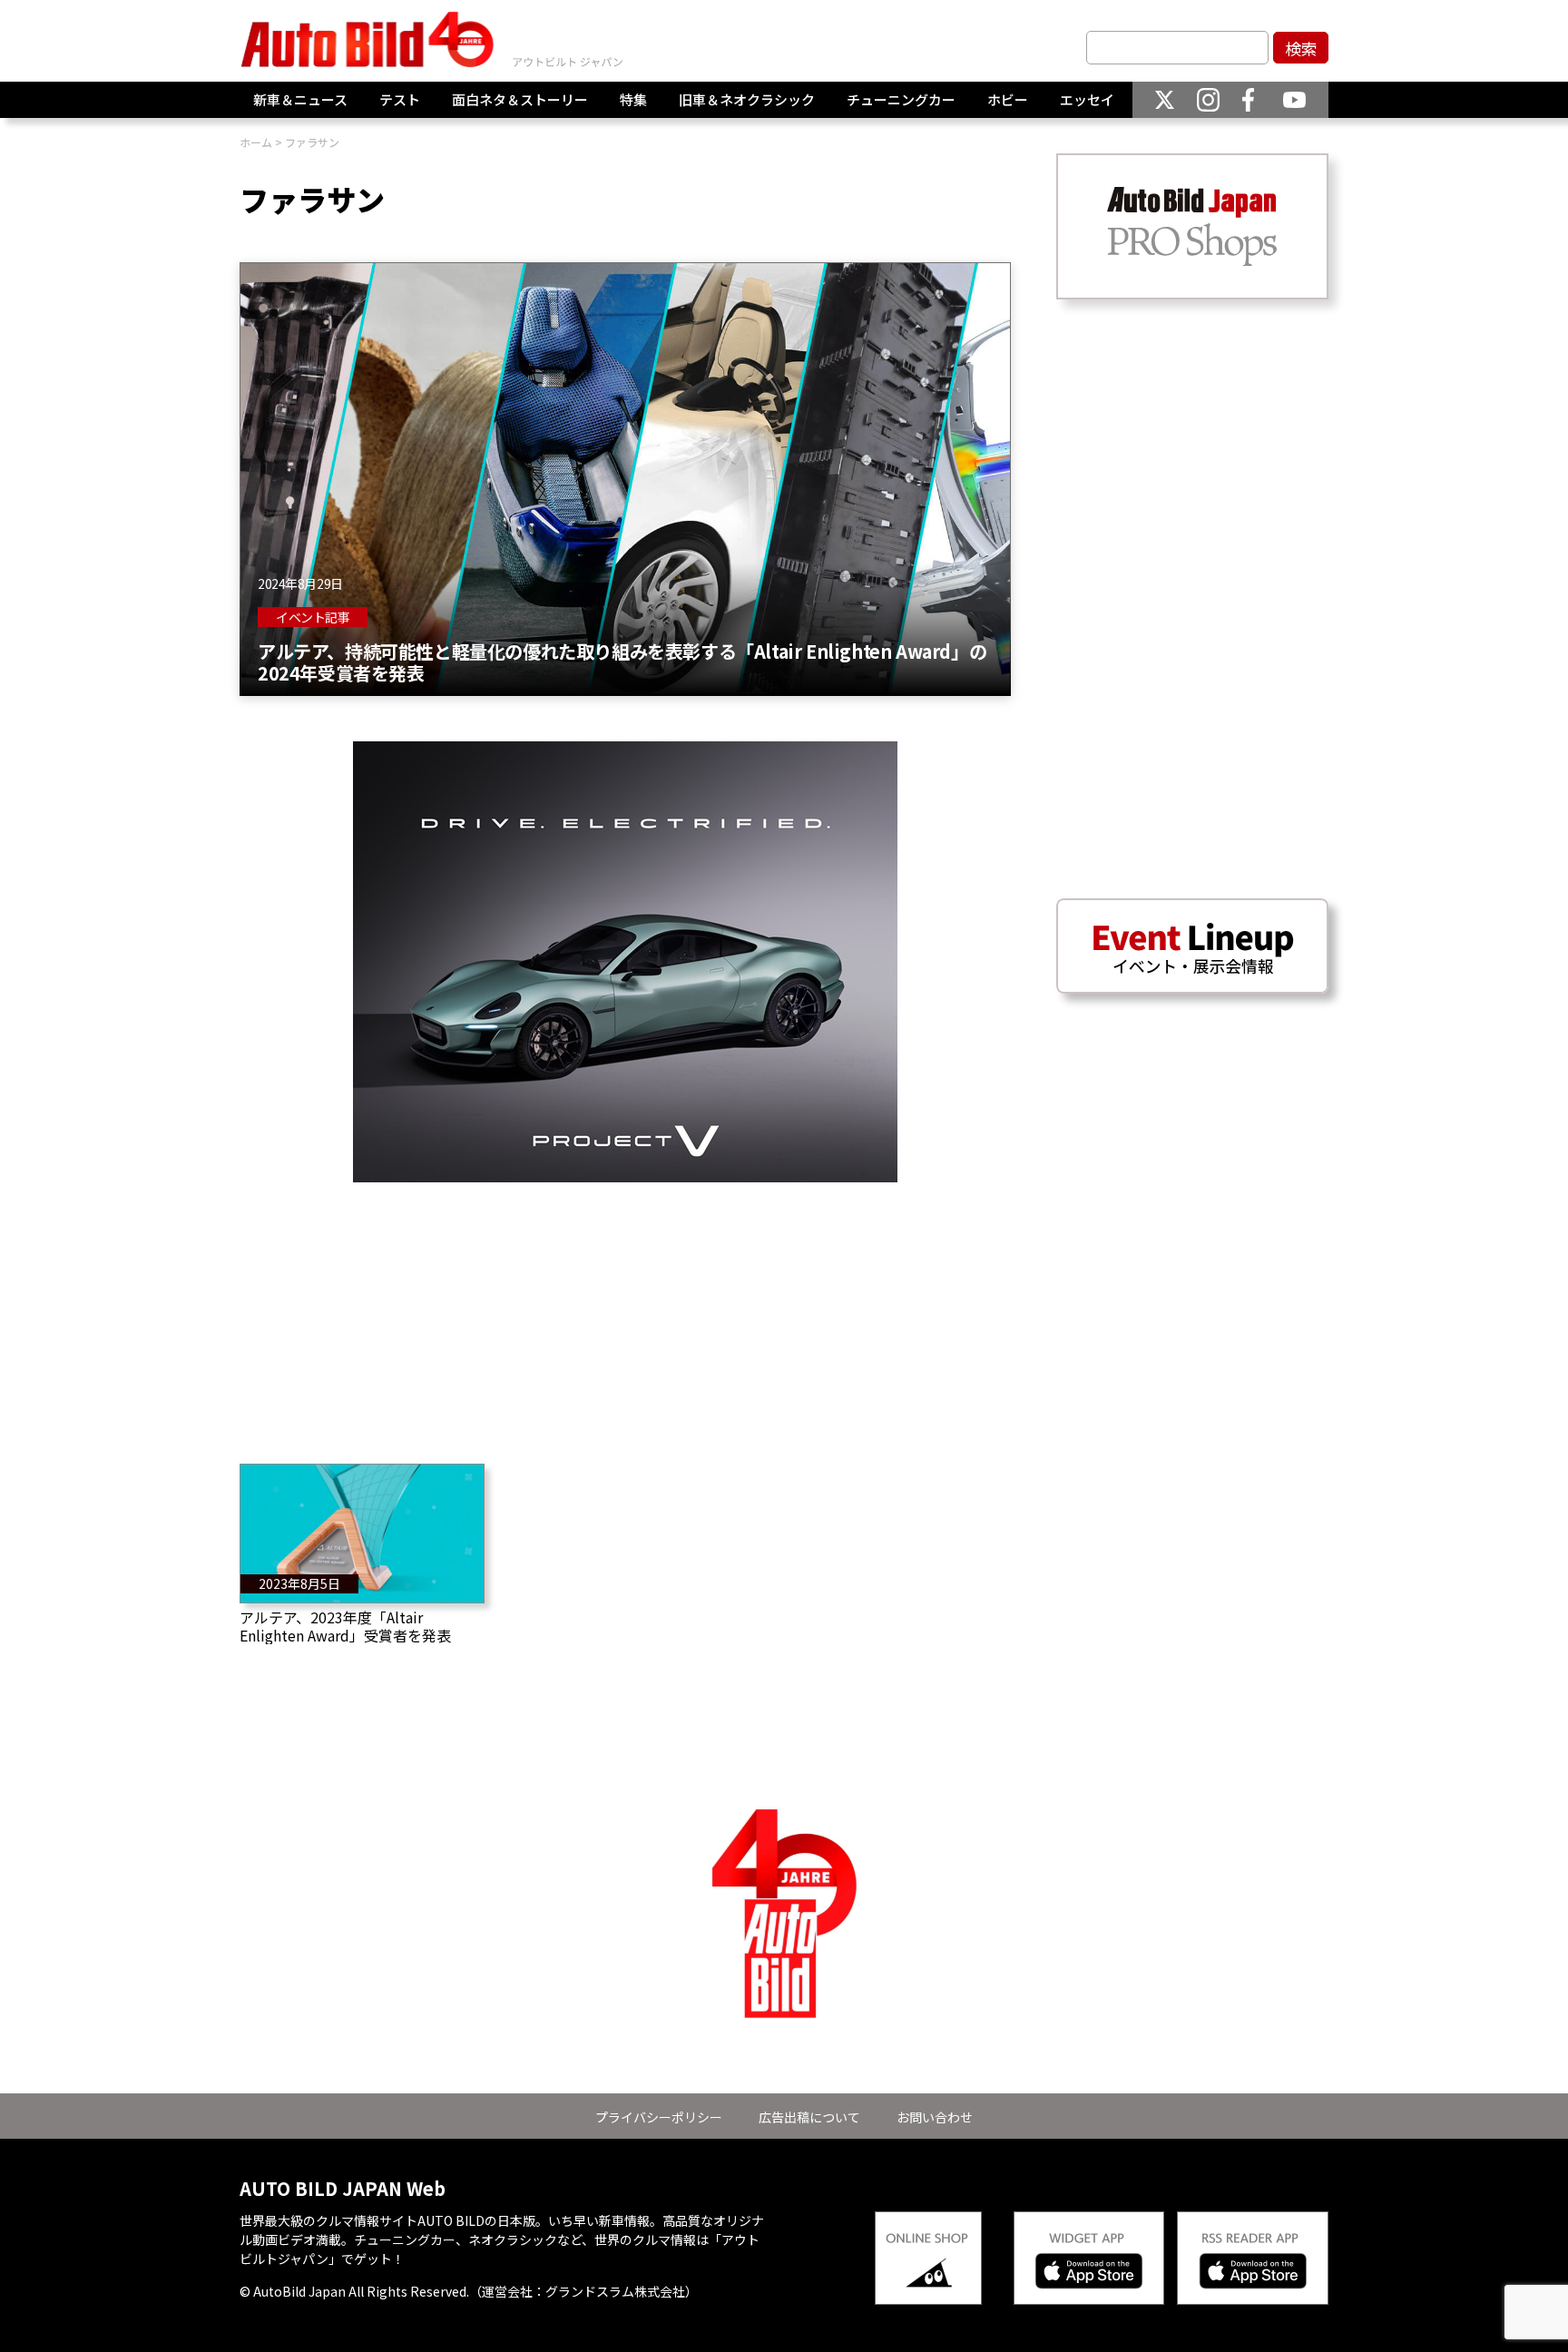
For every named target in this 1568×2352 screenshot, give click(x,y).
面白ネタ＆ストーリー (520, 99)
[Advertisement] (625, 1309)
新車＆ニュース (300, 99)
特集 (633, 99)
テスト (400, 99)
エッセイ (1087, 99)
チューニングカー (901, 99)
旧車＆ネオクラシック (747, 99)
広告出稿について (809, 2117)
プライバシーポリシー (659, 2117)
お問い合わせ (935, 2117)
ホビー (1008, 99)
